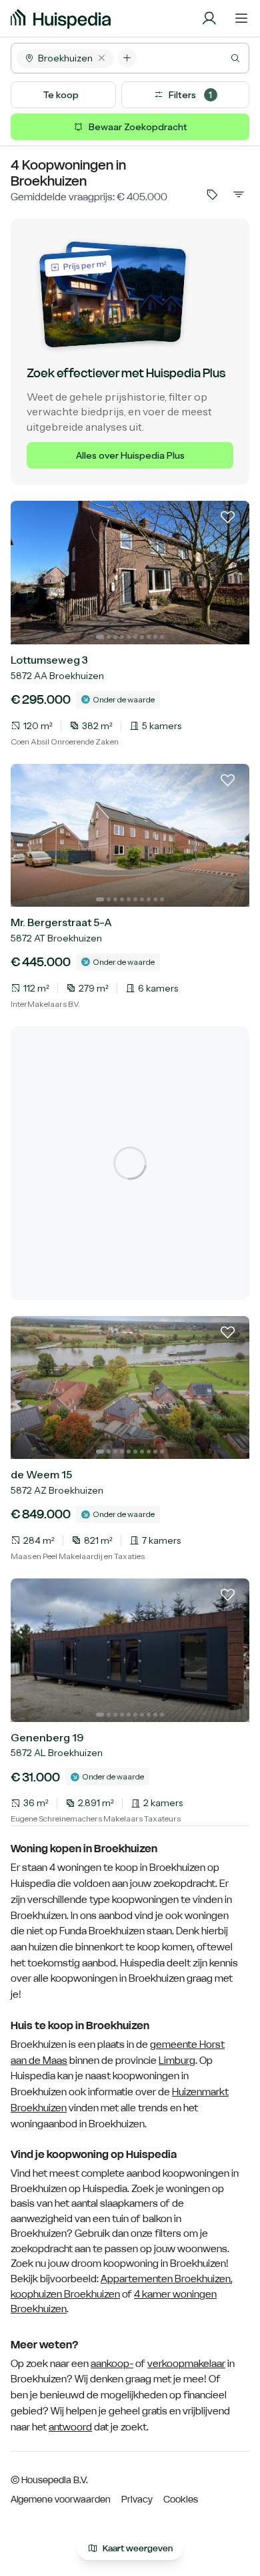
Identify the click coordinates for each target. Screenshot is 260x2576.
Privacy (137, 2499)
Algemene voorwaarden (61, 2499)
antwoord (70, 2427)
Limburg (177, 2061)
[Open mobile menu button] (241, 19)
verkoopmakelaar (186, 2364)
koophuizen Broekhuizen (65, 2294)
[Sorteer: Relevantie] (239, 194)
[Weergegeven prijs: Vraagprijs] (212, 194)
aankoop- (112, 2364)
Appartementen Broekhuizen (166, 2279)
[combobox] (193, 58)
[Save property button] (228, 522)
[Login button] (209, 19)
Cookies (181, 2499)
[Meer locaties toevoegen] (127, 58)
